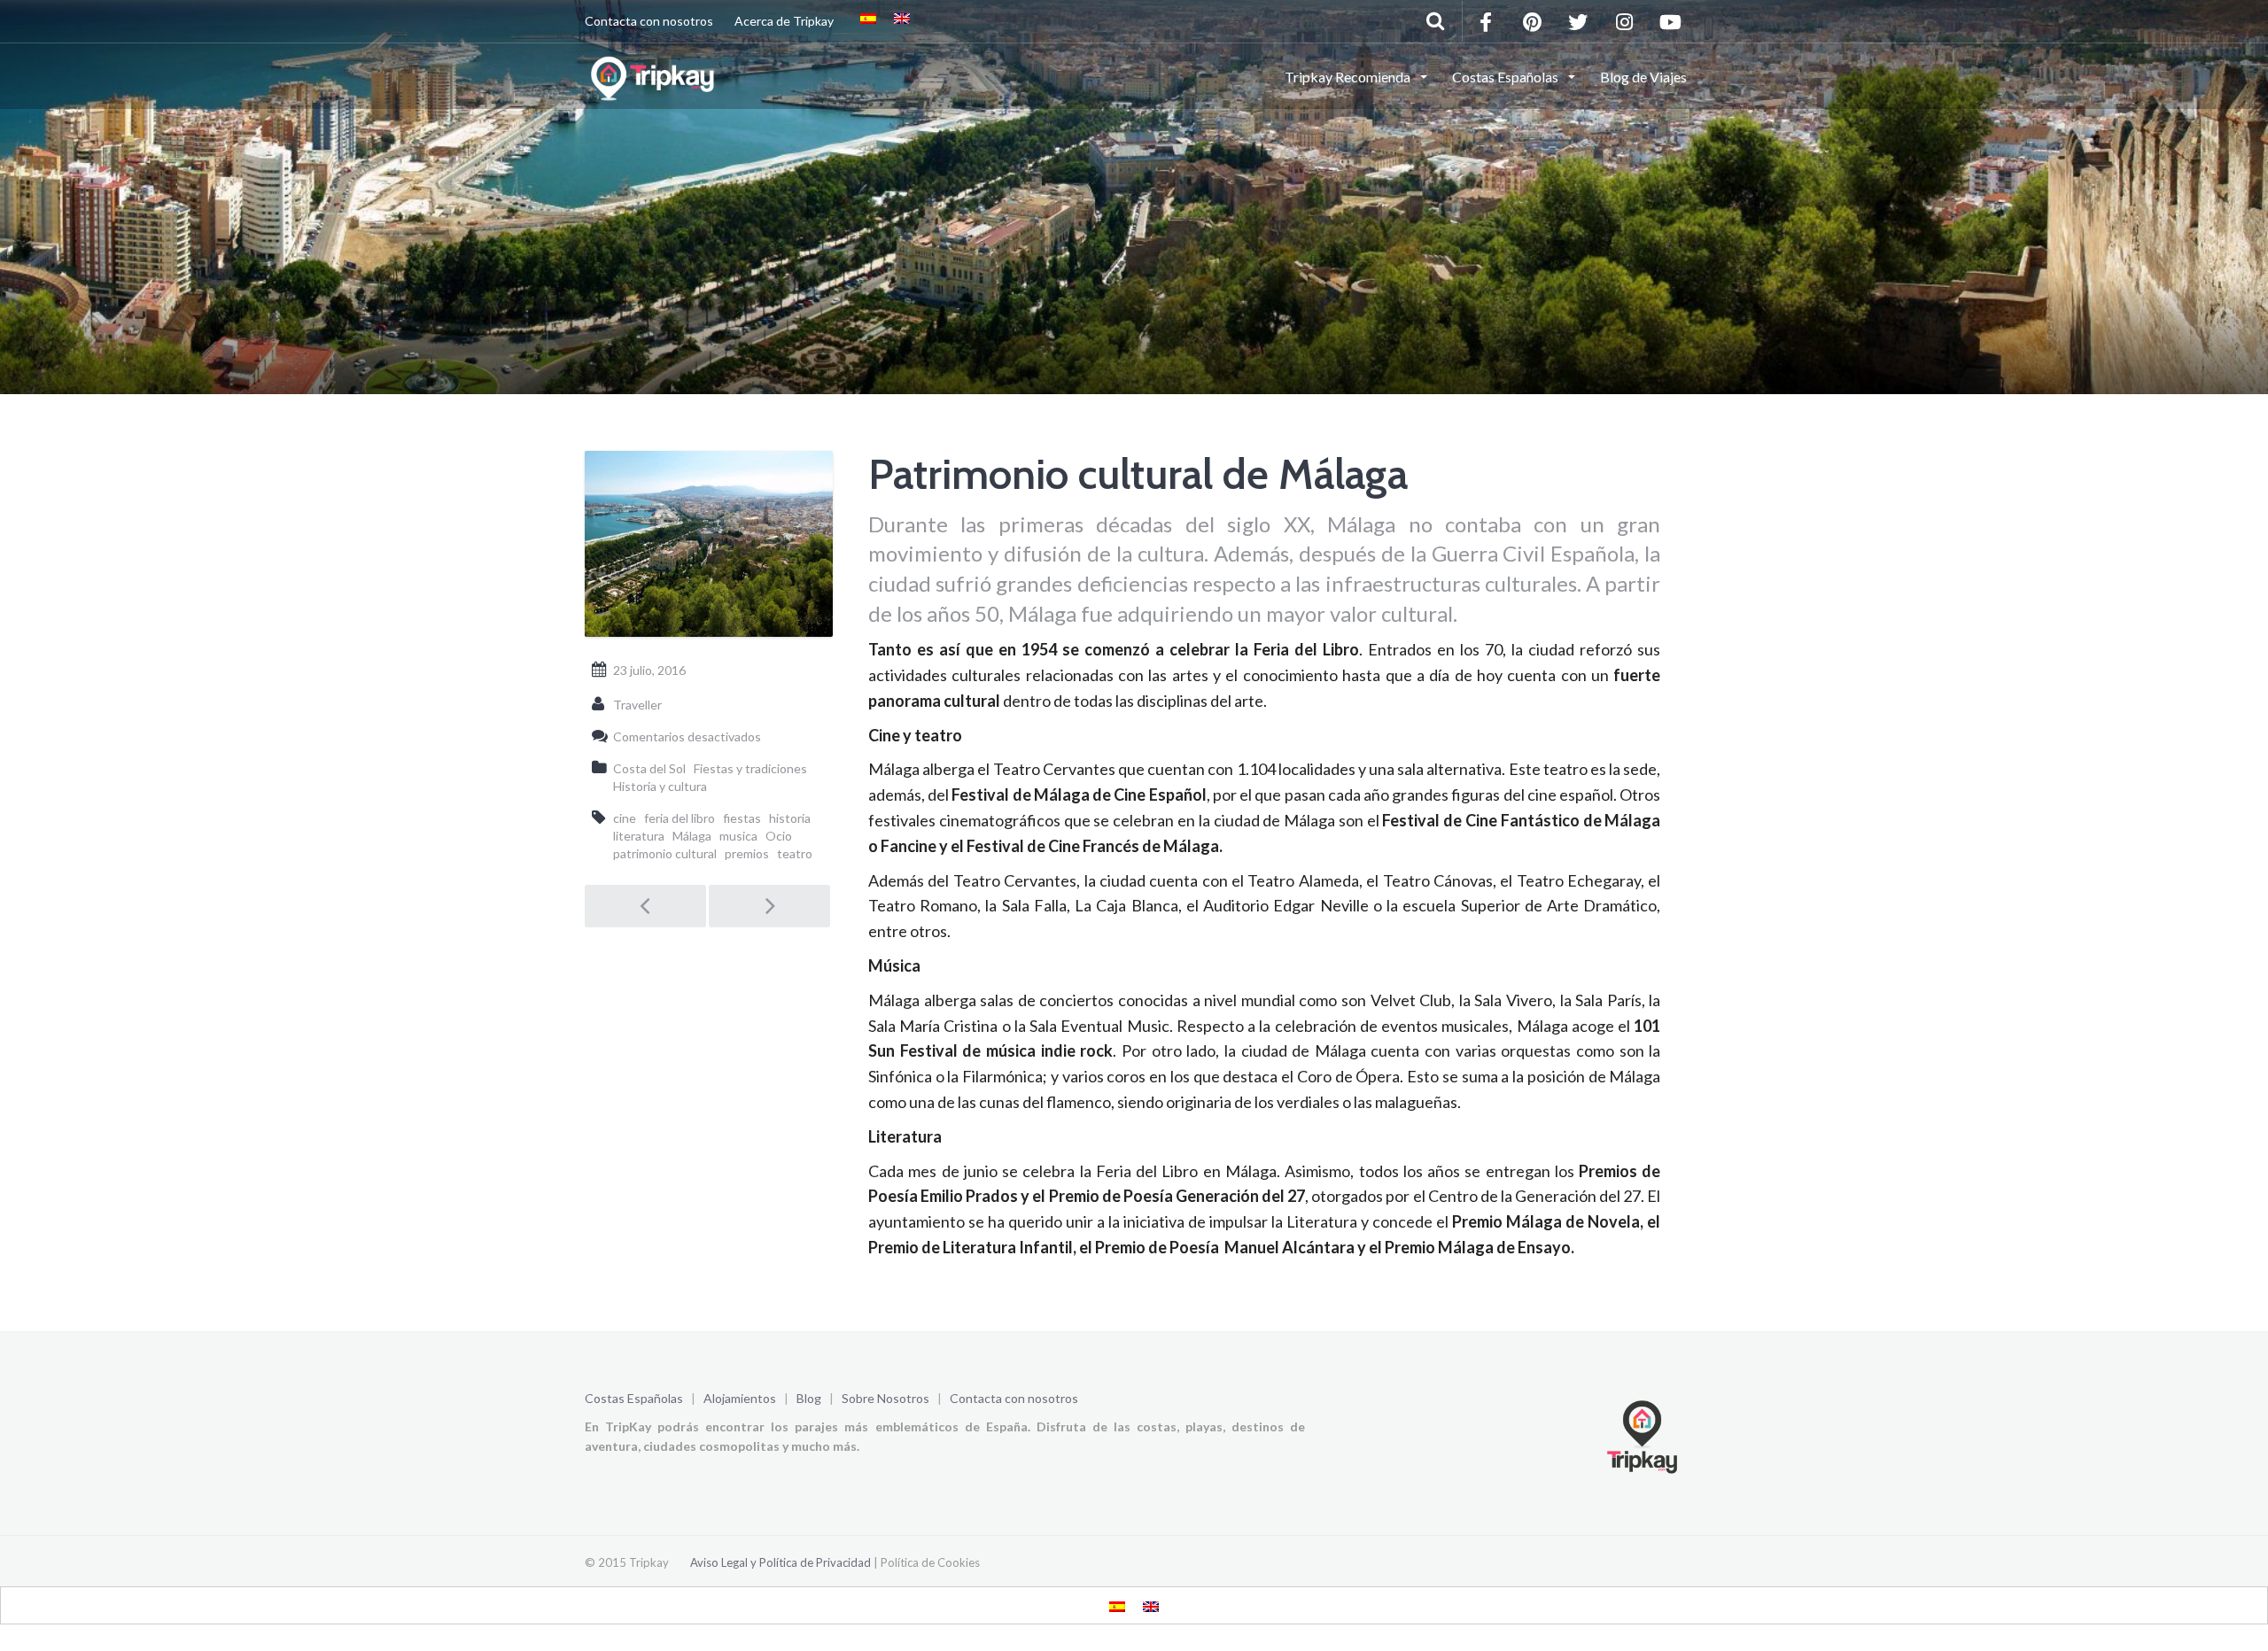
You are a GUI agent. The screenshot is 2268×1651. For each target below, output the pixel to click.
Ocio (779, 836)
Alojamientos (740, 1398)
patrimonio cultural (665, 853)
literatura (639, 836)
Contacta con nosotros (649, 21)
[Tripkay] (655, 75)
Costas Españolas (634, 1398)
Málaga (692, 836)
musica (738, 836)
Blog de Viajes (1643, 77)
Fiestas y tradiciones (750, 768)
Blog (809, 1398)
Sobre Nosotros (885, 1398)
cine (625, 818)
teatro (795, 853)
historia (790, 818)
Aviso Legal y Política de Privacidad (781, 1562)
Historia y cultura (660, 786)
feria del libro (680, 818)
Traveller (637, 705)
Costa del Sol (649, 768)
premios (747, 853)
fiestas (742, 818)
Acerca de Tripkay (784, 21)
